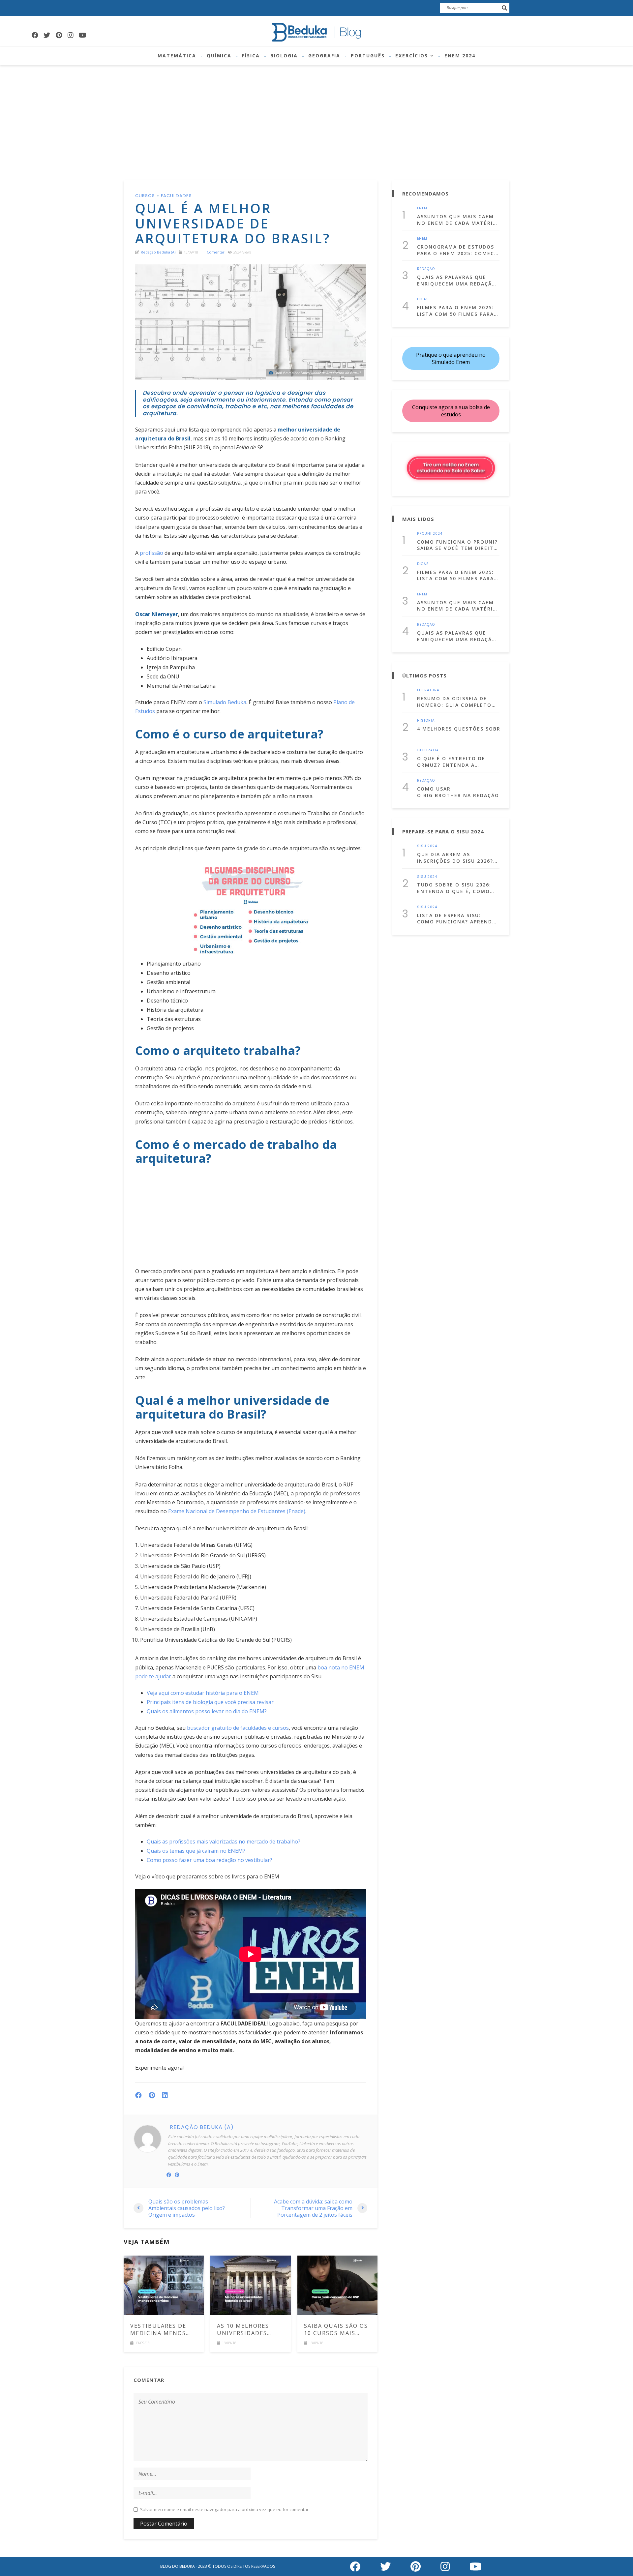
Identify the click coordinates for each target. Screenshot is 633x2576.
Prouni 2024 (430, 534)
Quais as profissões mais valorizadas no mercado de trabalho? (224, 1842)
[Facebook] (35, 35)
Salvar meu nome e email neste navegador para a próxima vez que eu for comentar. (225, 2510)
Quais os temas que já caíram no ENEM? (196, 1851)
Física (251, 56)
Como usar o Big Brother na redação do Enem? (458, 792)
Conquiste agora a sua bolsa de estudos (451, 411)
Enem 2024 (460, 56)
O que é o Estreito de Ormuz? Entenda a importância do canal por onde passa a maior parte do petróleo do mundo (454, 762)
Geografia (324, 56)
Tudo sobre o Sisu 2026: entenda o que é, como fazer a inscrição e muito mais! (458, 888)
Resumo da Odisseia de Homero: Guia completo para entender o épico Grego (454, 702)
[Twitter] (47, 35)
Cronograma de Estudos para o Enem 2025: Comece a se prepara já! (457, 250)
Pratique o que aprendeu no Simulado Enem (451, 358)
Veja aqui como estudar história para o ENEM (203, 1693)
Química (219, 56)
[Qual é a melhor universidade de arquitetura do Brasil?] (251, 322)
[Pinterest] (59, 35)
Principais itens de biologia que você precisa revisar (210, 1702)
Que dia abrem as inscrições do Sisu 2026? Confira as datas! (455, 858)
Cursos (145, 196)
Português (368, 56)
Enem (422, 208)
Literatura (428, 690)
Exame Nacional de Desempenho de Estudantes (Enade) (237, 1511)
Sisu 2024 (427, 846)
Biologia (284, 56)
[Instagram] (71, 35)
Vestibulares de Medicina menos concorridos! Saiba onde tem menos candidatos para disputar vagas (164, 2330)
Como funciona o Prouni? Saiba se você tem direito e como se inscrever (457, 545)
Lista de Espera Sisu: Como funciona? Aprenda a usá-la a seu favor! (456, 919)
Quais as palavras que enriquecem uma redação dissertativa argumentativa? (457, 280)
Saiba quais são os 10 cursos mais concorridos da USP (336, 2330)
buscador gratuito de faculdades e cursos (237, 1728)
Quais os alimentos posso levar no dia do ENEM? (207, 1711)
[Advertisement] (316, 114)
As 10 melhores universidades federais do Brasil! (250, 2330)
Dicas (423, 299)
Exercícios (412, 56)
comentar (216, 252)
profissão (151, 553)
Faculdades (176, 196)
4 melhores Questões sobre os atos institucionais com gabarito (458, 729)
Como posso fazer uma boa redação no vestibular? (210, 1860)
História (426, 721)
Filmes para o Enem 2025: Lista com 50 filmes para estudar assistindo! (455, 311)
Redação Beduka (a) (158, 252)
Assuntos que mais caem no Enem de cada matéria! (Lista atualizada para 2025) (458, 220)
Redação (426, 269)
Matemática (177, 56)
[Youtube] (82, 35)
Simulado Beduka (225, 702)
